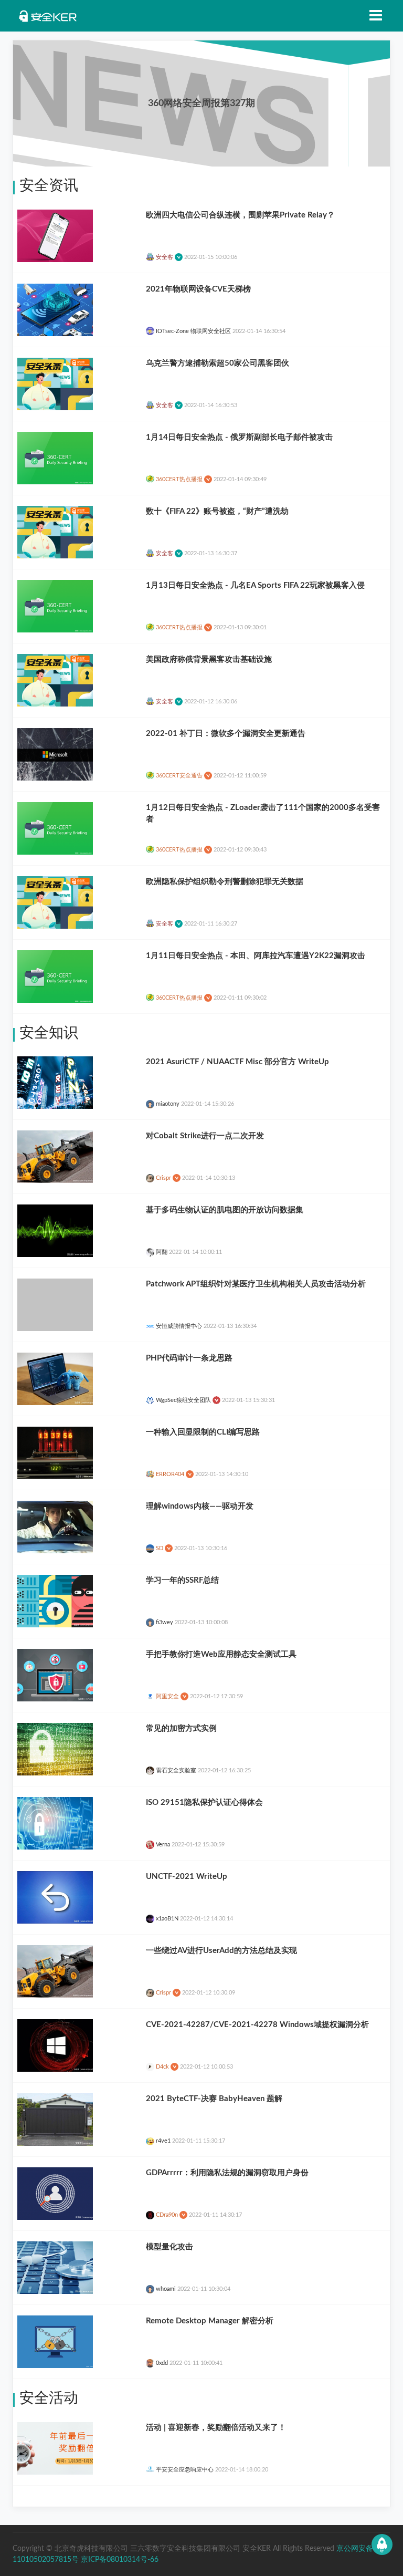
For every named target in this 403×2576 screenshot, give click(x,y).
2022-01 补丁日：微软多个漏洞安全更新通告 (226, 734)
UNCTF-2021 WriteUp (187, 1877)
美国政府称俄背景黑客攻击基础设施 (209, 659)
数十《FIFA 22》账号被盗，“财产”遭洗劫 (217, 511)
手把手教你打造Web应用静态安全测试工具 (221, 1654)
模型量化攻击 (169, 2247)
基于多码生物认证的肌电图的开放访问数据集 (225, 1210)
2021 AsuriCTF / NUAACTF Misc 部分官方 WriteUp (237, 1062)
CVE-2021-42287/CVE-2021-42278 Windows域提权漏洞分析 (257, 2025)
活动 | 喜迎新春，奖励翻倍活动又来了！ (216, 2428)
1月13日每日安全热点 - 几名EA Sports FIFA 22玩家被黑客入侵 (255, 585)
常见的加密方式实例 (181, 1728)
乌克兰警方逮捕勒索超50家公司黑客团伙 (218, 363)
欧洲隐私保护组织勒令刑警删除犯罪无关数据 (225, 882)
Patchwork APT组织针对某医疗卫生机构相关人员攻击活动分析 (256, 1284)
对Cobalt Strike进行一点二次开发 (205, 1136)
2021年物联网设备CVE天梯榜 (198, 289)
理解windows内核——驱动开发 (200, 1506)
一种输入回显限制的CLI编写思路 (203, 1432)
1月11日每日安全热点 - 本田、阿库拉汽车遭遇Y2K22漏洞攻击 (256, 956)
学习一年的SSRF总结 (182, 1580)
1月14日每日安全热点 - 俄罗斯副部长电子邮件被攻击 (239, 437)
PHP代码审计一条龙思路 (189, 1358)
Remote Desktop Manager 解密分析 (210, 2321)
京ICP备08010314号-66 (120, 2560)
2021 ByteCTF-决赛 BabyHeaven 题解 (214, 2099)
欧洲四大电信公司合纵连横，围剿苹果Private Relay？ (240, 215)
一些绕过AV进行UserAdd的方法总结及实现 (221, 1951)
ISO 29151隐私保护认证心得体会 (204, 1803)
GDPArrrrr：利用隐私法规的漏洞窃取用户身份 (227, 2173)
